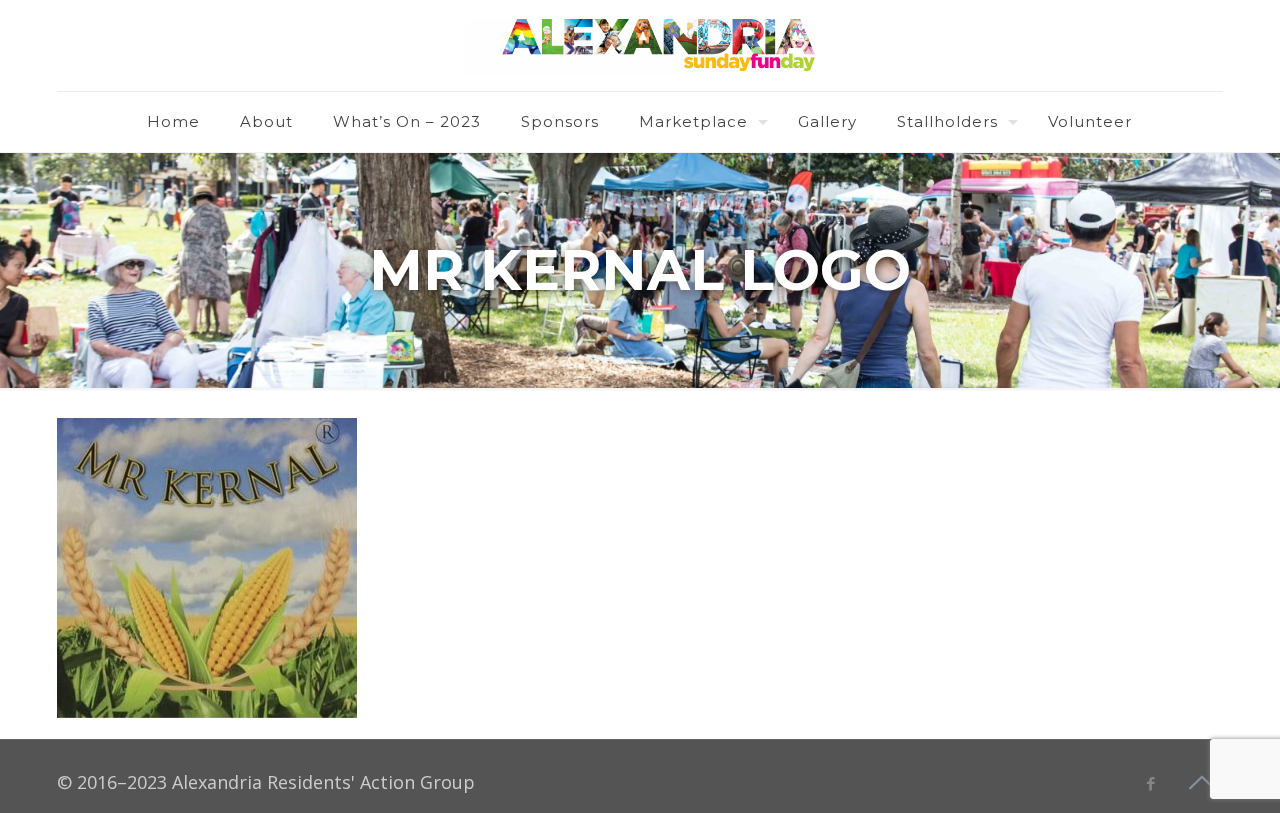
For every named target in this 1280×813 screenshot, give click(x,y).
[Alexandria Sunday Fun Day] (640, 45)
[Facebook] (1150, 783)
